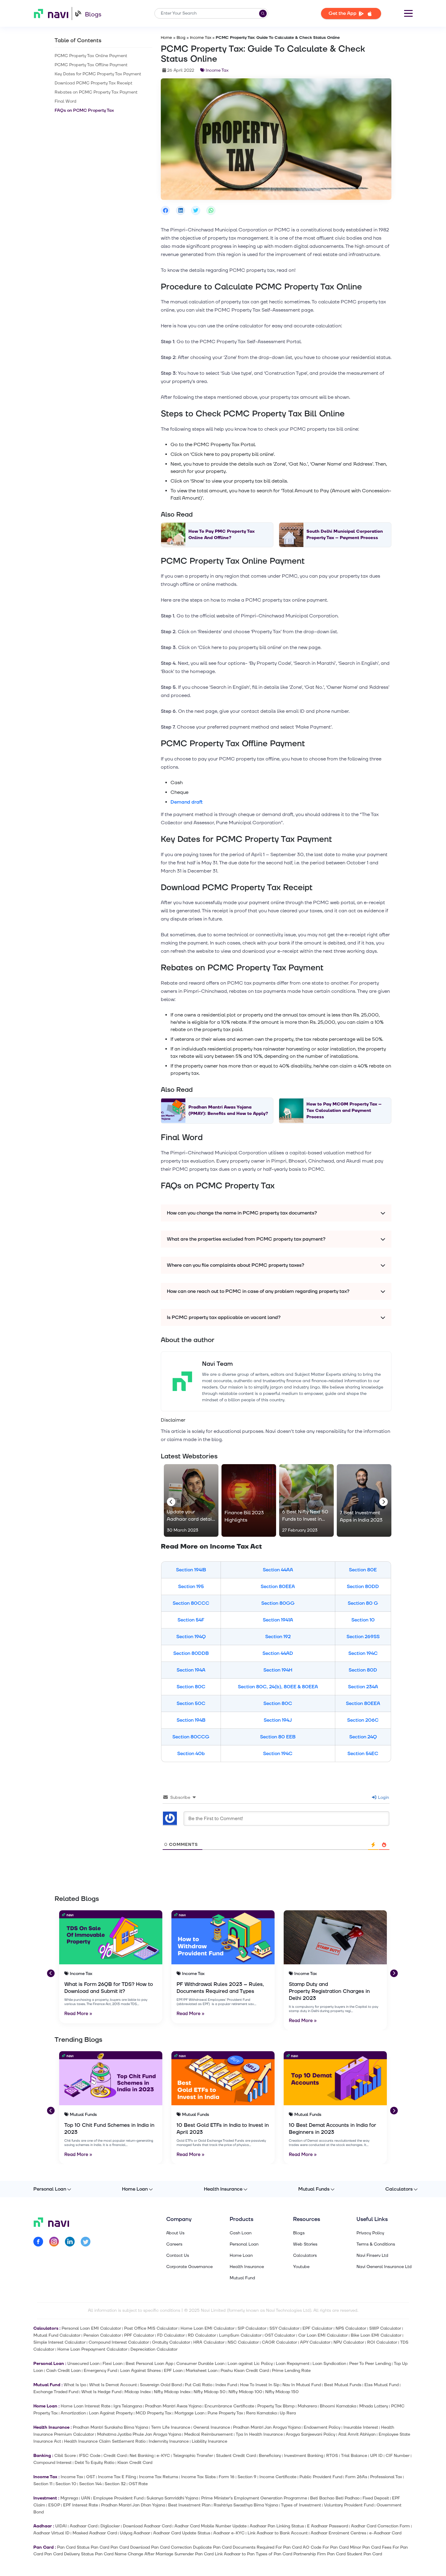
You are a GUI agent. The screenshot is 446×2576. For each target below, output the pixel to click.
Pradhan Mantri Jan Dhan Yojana (133, 2505)
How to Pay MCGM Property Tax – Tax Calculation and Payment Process (344, 1110)
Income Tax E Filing (117, 2477)
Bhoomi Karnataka (338, 2406)
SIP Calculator (252, 2328)
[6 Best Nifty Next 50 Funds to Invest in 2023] (306, 1501)
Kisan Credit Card (135, 2463)
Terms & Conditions (376, 2244)
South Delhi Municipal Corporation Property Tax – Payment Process (345, 535)
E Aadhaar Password (328, 2526)
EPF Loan (173, 2371)
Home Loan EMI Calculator (208, 2328)
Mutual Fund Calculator (57, 2335)
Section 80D (363, 1670)
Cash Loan (241, 2233)
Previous (170, 1501)
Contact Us (178, 2256)
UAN (86, 2498)
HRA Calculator (209, 2342)
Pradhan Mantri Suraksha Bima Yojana (110, 2427)
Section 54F (191, 1620)
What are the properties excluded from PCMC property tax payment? (246, 1239)
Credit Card (115, 2456)
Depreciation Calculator (154, 2349)
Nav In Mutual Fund (302, 2385)
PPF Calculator (139, 2335)
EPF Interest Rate (81, 2505)
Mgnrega (69, 2498)
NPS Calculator (351, 2328)
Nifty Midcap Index (172, 2392)
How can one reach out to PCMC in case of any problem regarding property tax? (258, 1291)
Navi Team (217, 1364)
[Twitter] (86, 2243)
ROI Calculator (382, 2342)
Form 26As (356, 2477)
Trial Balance (354, 2456)
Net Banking (142, 2456)
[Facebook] (38, 2243)
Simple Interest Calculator (59, 2342)
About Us (175, 2233)
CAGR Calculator (279, 2342)
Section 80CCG (191, 1737)
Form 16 (227, 2477)
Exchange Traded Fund (56, 2392)
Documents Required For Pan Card (267, 2547)
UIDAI (61, 2526)
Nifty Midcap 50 (209, 2392)
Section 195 (191, 1587)
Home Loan (135, 2189)
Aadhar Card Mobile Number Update (211, 2526)
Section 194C (363, 1653)
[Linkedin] (70, 2243)
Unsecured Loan (83, 2364)
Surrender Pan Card (194, 2554)
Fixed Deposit (376, 2498)
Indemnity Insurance (169, 2441)
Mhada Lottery (374, 2406)
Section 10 (363, 1620)
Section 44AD (278, 1653)
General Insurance (212, 2427)
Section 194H (278, 1670)
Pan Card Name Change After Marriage (134, 2554)
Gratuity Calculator (171, 2342)
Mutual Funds (314, 2189)
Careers (174, 2244)
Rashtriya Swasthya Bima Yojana (246, 2505)
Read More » (78, 2014)
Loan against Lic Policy (250, 2364)
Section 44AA (278, 1570)
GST (91, 2477)
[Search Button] (263, 14)
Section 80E (363, 1570)
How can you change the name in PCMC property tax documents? (242, 1213)
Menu (408, 13)
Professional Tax (386, 2477)
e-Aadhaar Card (385, 2533)
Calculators (399, 2189)
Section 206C (363, 1720)
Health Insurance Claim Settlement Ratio (105, 2441)
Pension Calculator (102, 2335)
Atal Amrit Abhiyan (357, 2434)
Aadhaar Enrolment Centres (338, 2533)
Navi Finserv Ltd (372, 2256)
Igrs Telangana (128, 2406)
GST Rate (138, 2484)
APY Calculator (315, 2342)
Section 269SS (363, 1637)
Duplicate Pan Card (212, 2547)
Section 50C (191, 1703)
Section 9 (247, 2477)
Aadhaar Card (84, 2526)
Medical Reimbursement (208, 2434)
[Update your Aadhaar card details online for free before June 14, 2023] (191, 1501)
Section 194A (191, 1670)
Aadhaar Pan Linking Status (277, 2526)
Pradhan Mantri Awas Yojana (173, 2406)
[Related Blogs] (111, 1937)
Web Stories (305, 2244)
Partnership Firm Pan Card (319, 2554)
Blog (181, 38)
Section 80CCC (191, 1603)
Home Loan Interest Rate (86, 2406)
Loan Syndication (329, 2364)
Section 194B (191, 1720)
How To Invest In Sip (260, 2385)
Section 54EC (363, 1754)
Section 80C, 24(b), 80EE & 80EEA (278, 1687)
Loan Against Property (111, 2413)
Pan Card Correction (171, 2547)
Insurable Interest (361, 2427)
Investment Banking (304, 2456)
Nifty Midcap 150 (282, 2392)
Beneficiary (270, 2456)
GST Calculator (280, 2335)
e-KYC (163, 2456)
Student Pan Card (364, 2554)
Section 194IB (191, 1570)
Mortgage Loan (189, 2413)
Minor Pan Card (365, 2547)
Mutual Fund (242, 2278)
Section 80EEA (278, 1587)
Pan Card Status (73, 2547)
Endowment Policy (322, 2427)
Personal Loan (50, 2189)
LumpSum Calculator (240, 2335)
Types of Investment (301, 2505)
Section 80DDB (191, 1653)
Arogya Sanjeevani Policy (311, 2434)
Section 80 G (363, 1603)
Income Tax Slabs (198, 2477)
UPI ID (376, 2456)
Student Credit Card (236, 2456)
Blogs (93, 15)
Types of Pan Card (274, 2554)
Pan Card (100, 2547)
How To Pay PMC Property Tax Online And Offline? (221, 535)
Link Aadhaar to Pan (235, 2554)
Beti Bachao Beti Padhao (335, 2498)
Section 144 (90, 2484)
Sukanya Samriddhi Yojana (172, 2498)
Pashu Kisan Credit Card (245, 2371)
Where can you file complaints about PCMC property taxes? (236, 1265)
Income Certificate (278, 2477)
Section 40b (191, 1754)
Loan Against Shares (140, 2371)
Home (166, 38)
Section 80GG (278, 1603)
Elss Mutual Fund (382, 2385)
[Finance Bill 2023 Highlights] (249, 1501)
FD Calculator (171, 2335)
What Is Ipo (75, 2385)
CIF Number (398, 2456)
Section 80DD (363, 1587)
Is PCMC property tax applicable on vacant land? (224, 1317)
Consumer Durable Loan (200, 2364)
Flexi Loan (113, 2364)
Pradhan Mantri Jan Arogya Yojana (267, 2427)
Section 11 (43, 2484)
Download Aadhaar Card (147, 2526)
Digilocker (110, 2526)
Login (383, 1798)
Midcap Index (138, 2392)
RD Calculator (202, 2335)
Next (382, 1501)
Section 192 (278, 1637)
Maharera (307, 2406)
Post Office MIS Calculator (151, 2328)
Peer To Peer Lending (370, 2364)
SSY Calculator (284, 2328)
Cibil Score (65, 2456)
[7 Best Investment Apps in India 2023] (364, 1501)
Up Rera (288, 2413)
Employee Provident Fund (118, 2498)
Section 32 (115, 2484)
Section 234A (363, 1687)
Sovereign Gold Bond (161, 2385)
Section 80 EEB (278, 1737)
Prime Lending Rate (291, 2371)
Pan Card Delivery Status (69, 2554)
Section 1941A (278, 1620)
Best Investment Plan (189, 2505)
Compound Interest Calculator (119, 2342)
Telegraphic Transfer (193, 2456)
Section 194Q (191, 1637)
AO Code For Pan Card (326, 2547)
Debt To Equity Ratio (95, 2463)
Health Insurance (223, 2189)
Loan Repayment (293, 2364)
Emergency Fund (100, 2371)
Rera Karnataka (261, 2413)
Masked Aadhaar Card (95, 2533)
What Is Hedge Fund (101, 2392)
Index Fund (226, 2385)
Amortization (73, 2413)
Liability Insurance (209, 2441)
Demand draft (187, 802)
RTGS (332, 2456)
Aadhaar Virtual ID (51, 2533)
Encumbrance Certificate (229, 2406)
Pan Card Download (130, 2547)
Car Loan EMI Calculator (323, 2335)
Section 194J (278, 1720)
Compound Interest (52, 2463)
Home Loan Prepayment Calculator (92, 2349)
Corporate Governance (189, 2267)
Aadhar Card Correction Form (380, 2526)
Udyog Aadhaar (135, 2533)
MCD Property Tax (154, 2413)
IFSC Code (90, 2456)
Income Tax (201, 38)
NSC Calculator (243, 2342)
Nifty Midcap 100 (245, 2392)
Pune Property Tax (225, 2413)
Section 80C (191, 1687)
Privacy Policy (370, 2233)
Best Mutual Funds (343, 2385)
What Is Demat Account (113, 2385)
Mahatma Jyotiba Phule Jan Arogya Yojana (139, 2434)
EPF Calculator (318, 2328)
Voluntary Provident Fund (349, 2505)
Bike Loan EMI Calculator (376, 2335)
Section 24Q (363, 1737)
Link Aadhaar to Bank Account (278, 2533)
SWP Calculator (385, 2328)
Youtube (301, 2267)
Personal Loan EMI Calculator (91, 2328)
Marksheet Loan (202, 2371)
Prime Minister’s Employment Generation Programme (254, 2498)
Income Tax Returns (159, 2477)
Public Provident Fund (321, 2477)
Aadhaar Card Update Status (182, 2533)
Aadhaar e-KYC (229, 2533)
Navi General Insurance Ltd (384, 2267)
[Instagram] (54, 2243)
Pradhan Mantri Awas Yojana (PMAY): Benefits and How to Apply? (228, 1110)
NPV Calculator (349, 2342)
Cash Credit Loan (63, 2371)
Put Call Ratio (199, 2385)
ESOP (54, 2505)
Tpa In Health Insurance (259, 2434)
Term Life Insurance (171, 2427)
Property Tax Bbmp (276, 2406)
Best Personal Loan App (149, 2364)
